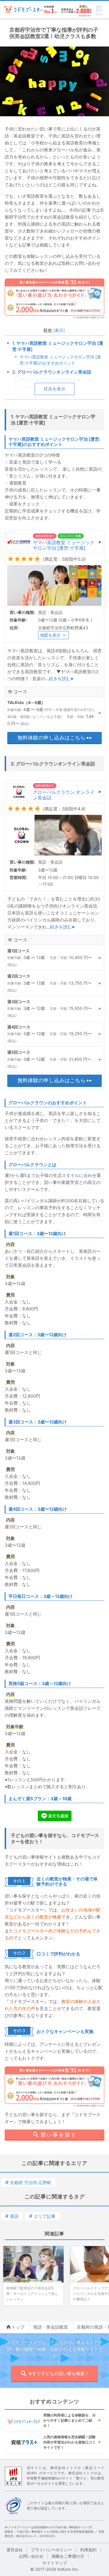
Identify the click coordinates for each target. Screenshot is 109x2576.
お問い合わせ (31, 2556)
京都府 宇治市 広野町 (28, 2183)
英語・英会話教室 (51, 2327)
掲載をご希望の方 (68, 2556)
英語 (12, 2216)
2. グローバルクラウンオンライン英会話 (52, 372)
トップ (18, 2327)
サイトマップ (55, 2563)
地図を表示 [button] (50, 635)
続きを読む (60, 679)
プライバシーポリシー (51, 2550)
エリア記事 (42, 2216)
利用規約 (88, 2550)
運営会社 (15, 2550)
